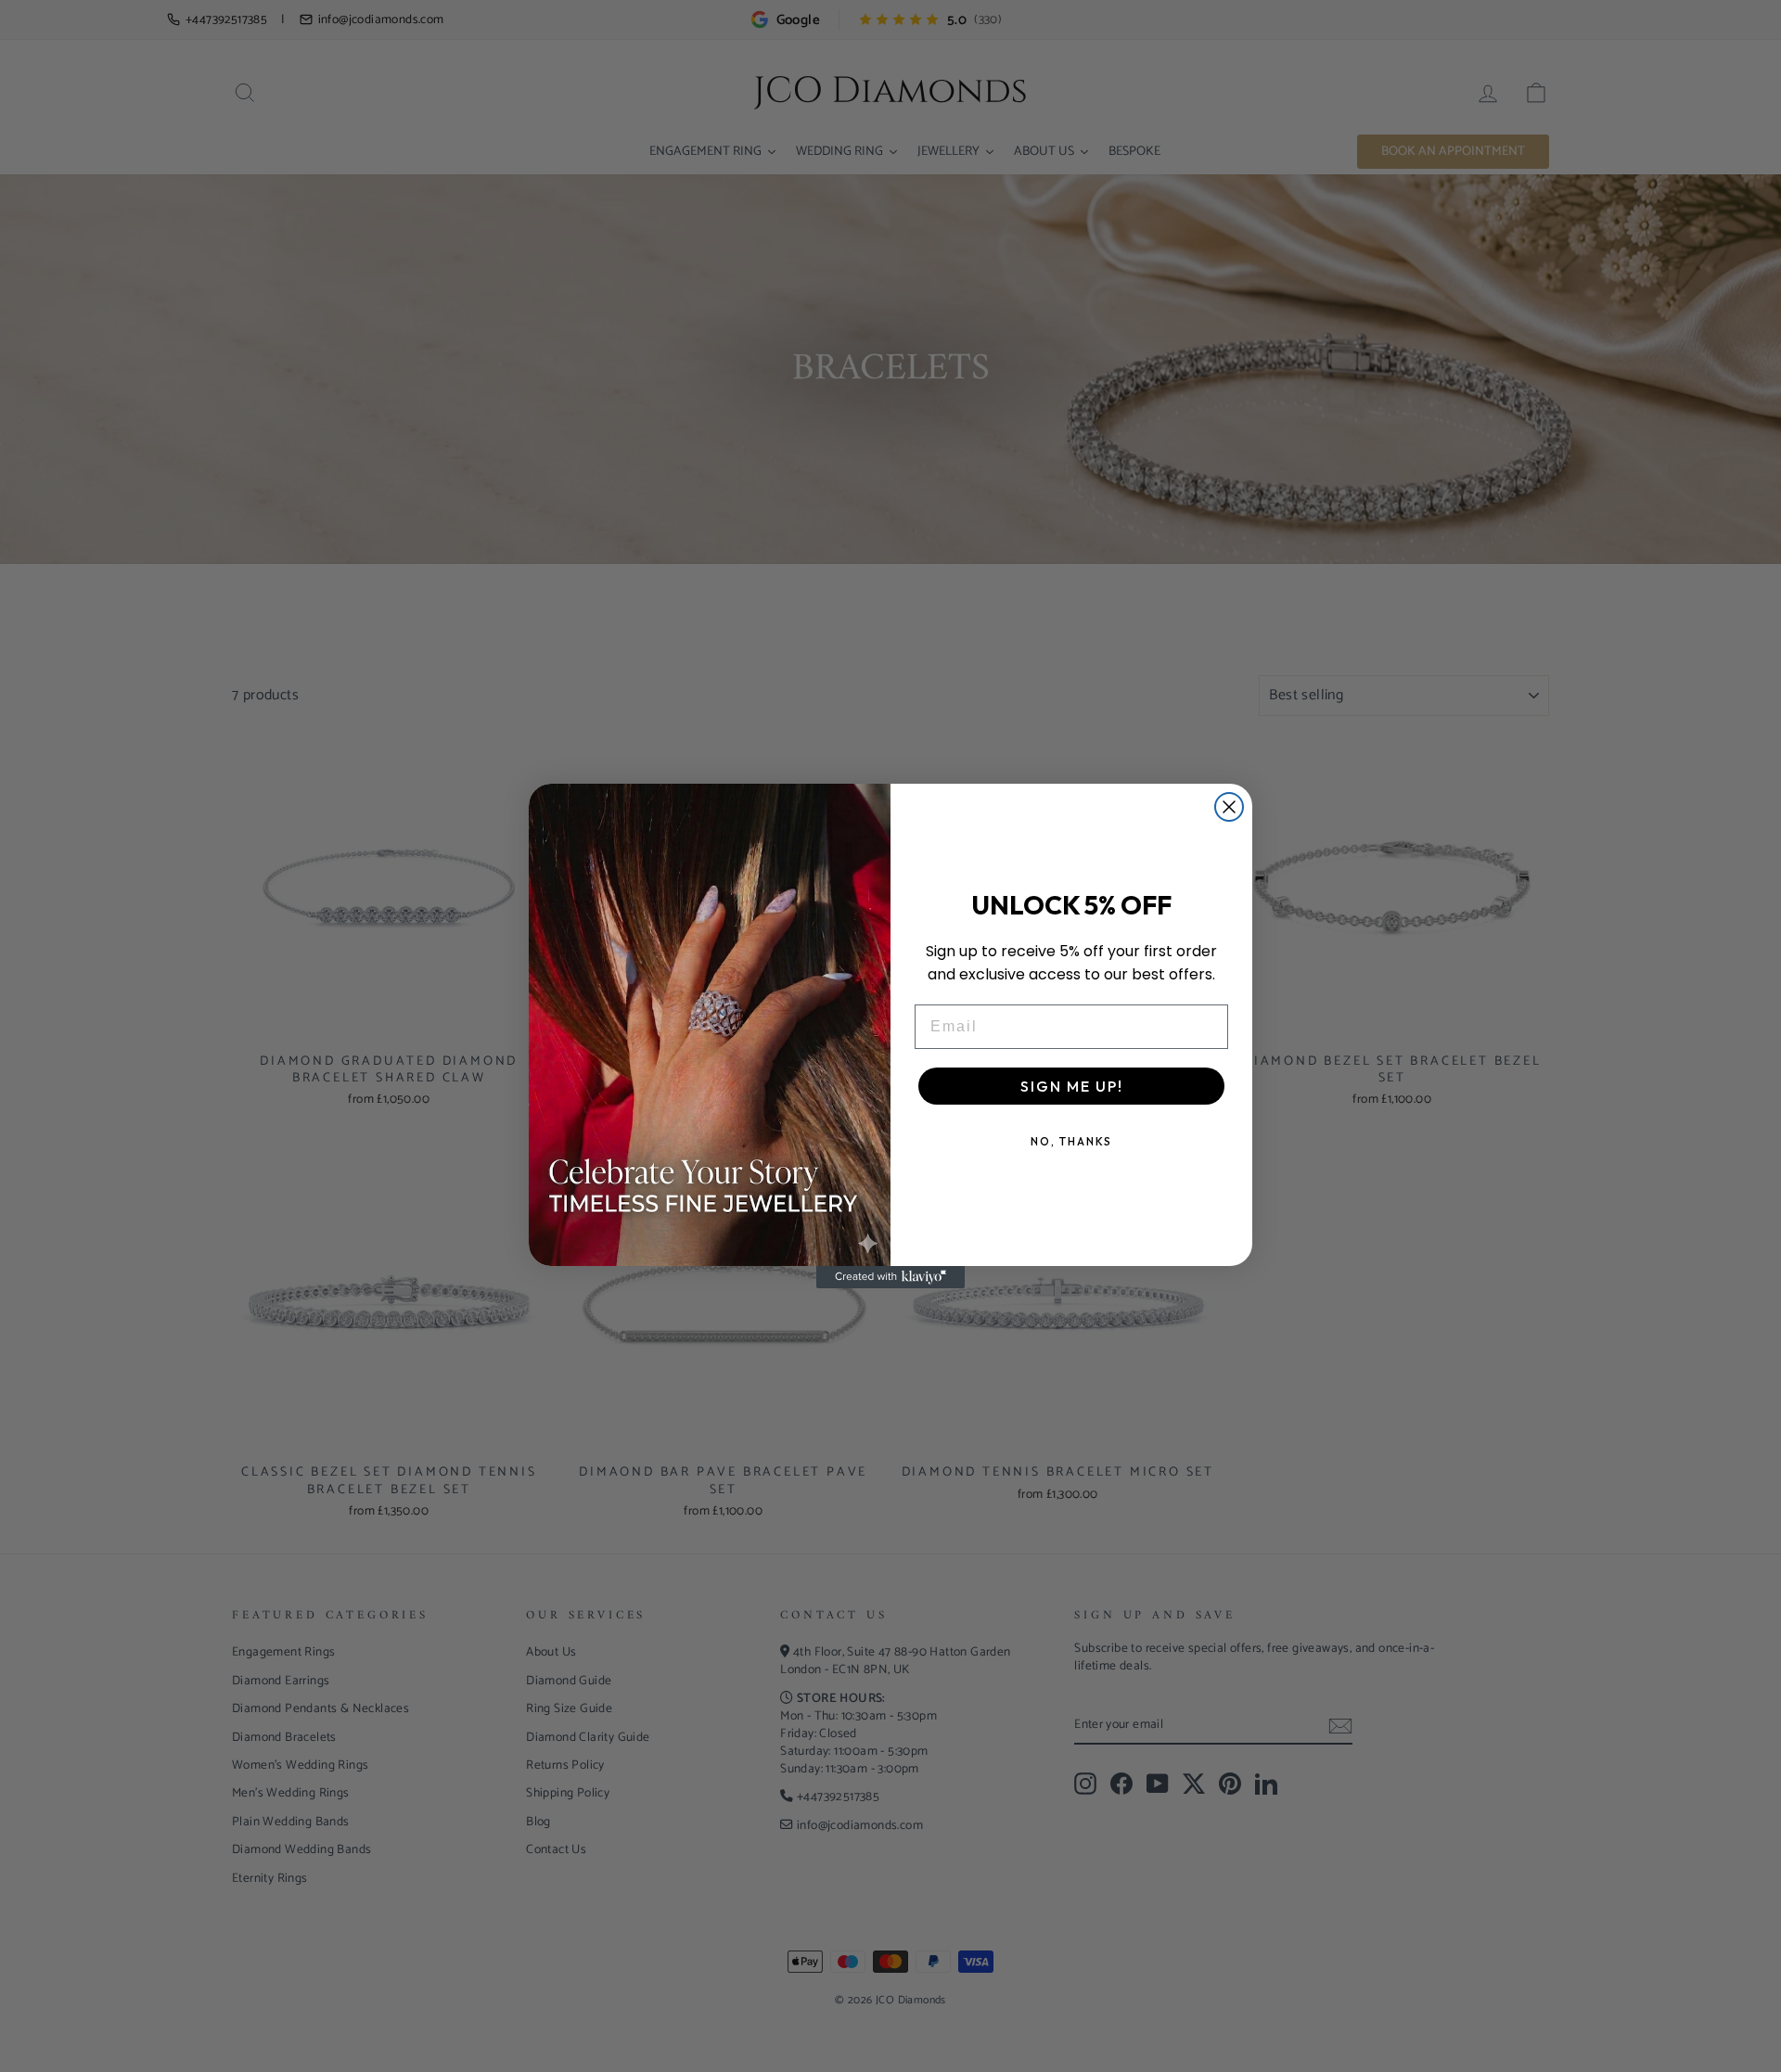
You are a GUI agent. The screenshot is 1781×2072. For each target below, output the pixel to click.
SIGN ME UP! (1072, 1086)
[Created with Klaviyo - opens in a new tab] (890, 1277)
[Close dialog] (1229, 807)
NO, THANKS (1071, 1141)
